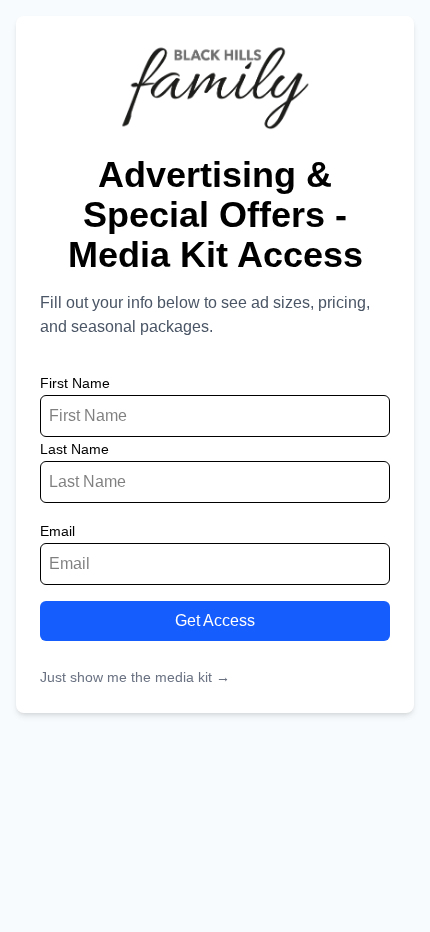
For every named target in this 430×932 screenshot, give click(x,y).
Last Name (74, 449)
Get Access (215, 620)
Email (57, 531)
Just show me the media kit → (135, 677)
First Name (75, 383)
